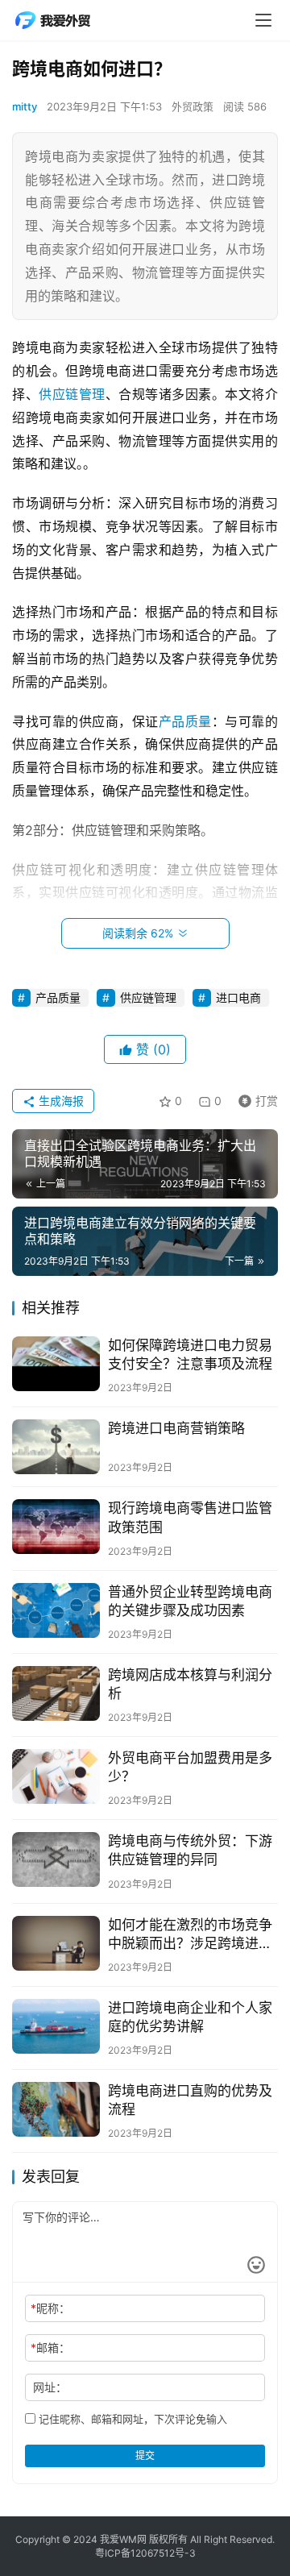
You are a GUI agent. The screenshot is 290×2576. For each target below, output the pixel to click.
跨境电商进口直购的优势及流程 (190, 2100)
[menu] (263, 20)
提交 (145, 2456)
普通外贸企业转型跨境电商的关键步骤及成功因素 (190, 1601)
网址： (50, 2387)
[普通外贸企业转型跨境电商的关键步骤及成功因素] (56, 1610)
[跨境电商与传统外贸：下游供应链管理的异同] (56, 1859)
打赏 (255, 1098)
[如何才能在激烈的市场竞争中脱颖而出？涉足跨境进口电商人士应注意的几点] (56, 1943)
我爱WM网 (123, 2539)
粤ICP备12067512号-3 (145, 2553)
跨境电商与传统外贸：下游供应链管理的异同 (190, 1850)
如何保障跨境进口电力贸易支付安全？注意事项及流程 (190, 1354)
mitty (25, 106)
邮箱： (50, 2347)
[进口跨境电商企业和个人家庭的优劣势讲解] (56, 2026)
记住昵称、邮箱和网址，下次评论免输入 (131, 2419)
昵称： (50, 2308)
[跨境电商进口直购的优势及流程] (56, 2109)
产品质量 (185, 721)
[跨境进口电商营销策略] (56, 1447)
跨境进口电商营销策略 (176, 1428)
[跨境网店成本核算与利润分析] (56, 1693)
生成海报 (60, 1101)
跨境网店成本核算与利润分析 (190, 1684)
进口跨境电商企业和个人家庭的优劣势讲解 (190, 2017)
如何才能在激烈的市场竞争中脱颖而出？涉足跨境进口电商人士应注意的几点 (190, 1935)
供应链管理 (72, 394)
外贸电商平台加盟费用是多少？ (190, 1767)
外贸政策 (193, 106)
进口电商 (238, 997)
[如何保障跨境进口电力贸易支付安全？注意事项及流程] (56, 1364)
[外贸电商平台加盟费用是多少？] (56, 1776)
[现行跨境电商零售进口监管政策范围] (56, 1527)
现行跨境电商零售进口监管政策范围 (190, 1517)
